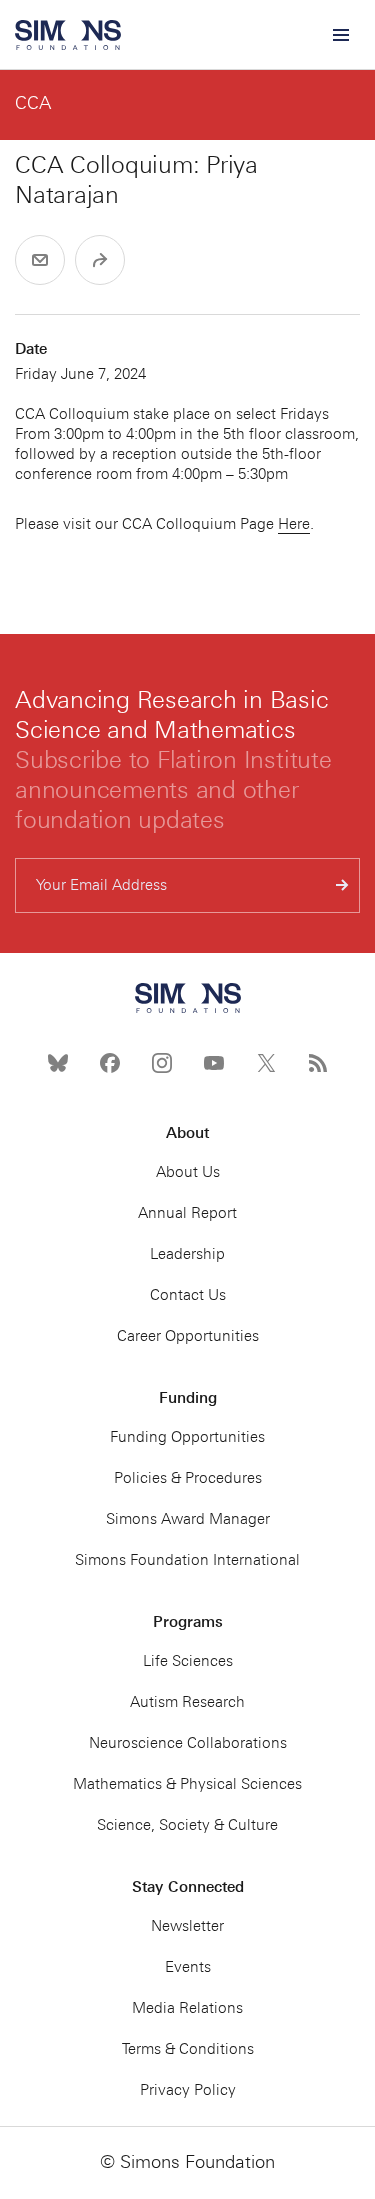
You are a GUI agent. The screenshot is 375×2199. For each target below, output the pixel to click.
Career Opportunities (188, 1336)
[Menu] (340, 35)
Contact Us (188, 1295)
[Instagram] (162, 1063)
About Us (188, 1172)
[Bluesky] (58, 1063)
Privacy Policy (188, 2090)
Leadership (187, 1254)
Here (294, 524)
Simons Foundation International (187, 1560)
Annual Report (187, 1213)
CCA (33, 103)
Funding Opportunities (187, 1437)
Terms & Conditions (188, 2049)
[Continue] (342, 885)
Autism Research (187, 1702)
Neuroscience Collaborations (188, 1743)
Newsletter (187, 1926)
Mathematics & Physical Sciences (187, 1784)
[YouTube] (214, 1063)
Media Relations (187, 2008)
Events (188, 1967)
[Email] (40, 260)
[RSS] (318, 1063)
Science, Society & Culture (187, 1825)
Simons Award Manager (188, 1519)
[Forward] (100, 260)
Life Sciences (188, 1661)
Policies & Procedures (188, 1478)
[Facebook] (110, 1063)
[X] (266, 1063)
